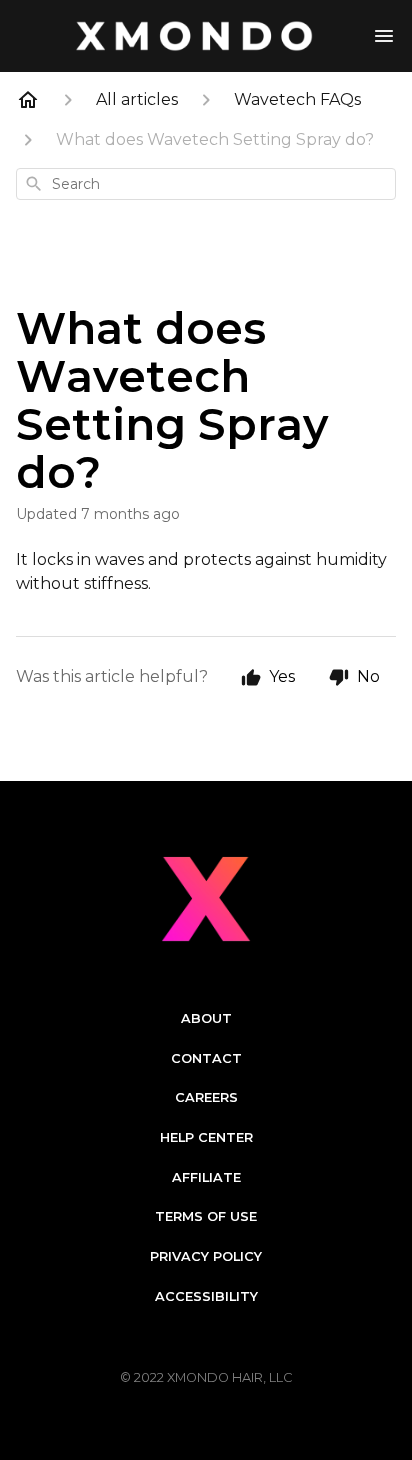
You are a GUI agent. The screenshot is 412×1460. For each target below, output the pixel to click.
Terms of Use (206, 1216)
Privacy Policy (206, 1256)
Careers (206, 1097)
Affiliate (206, 1177)
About (206, 1018)
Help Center (206, 1137)
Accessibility (206, 1296)
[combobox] (206, 184)
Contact (206, 1058)
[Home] (28, 100)
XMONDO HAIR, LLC (229, 1377)
